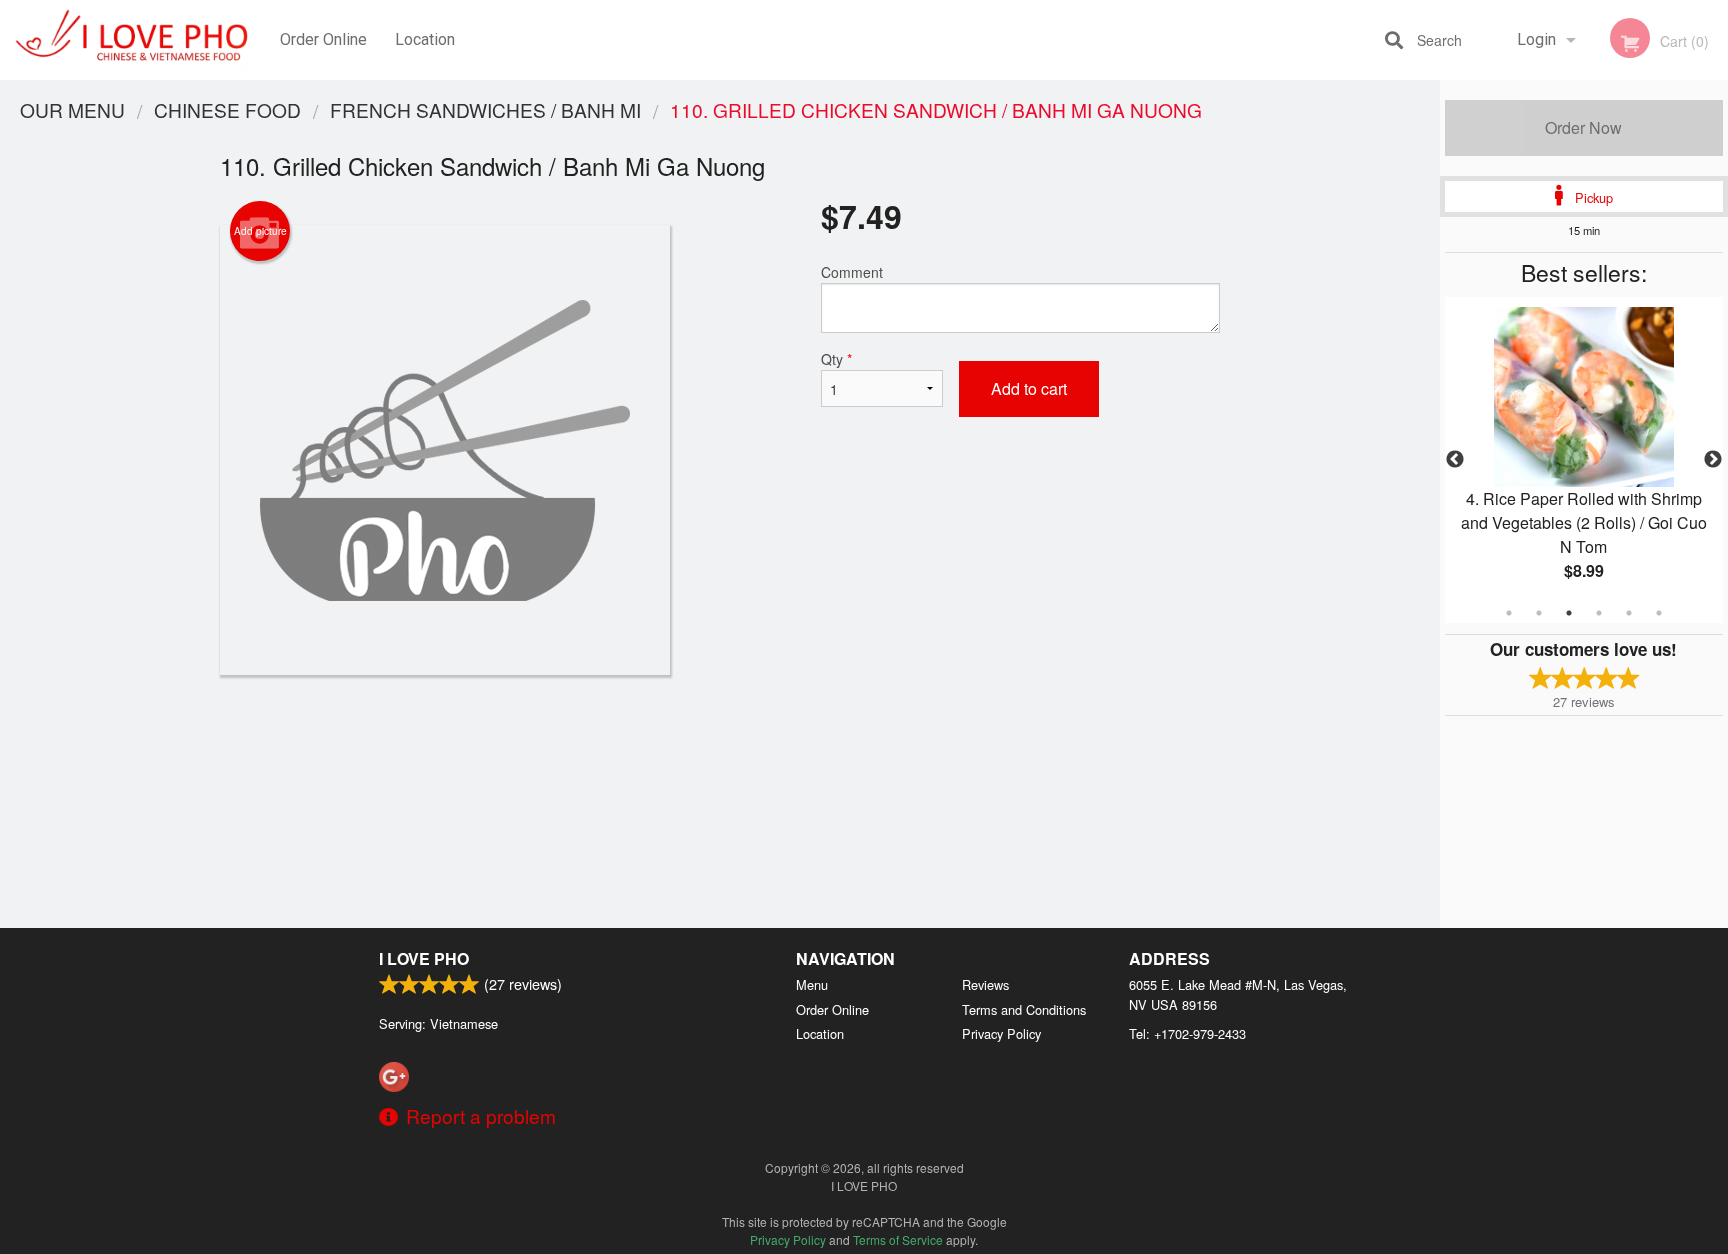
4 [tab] (1599, 613)
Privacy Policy (1001, 1033)
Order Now (1583, 127)
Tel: (1187, 1033)
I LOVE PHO (424, 958)
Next (1713, 460)
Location (425, 39)
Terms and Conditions (1024, 1009)
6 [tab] (1659, 613)
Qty (836, 359)
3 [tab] (1569, 613)
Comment (852, 272)
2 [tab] (1539, 613)
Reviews (985, 984)
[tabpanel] (1584, 460)
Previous (1455, 460)
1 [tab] (1509, 613)
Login (1536, 39)
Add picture (260, 231)
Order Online (323, 39)
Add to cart (1029, 388)
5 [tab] (1629, 613)
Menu (812, 984)
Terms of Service (898, 1239)
